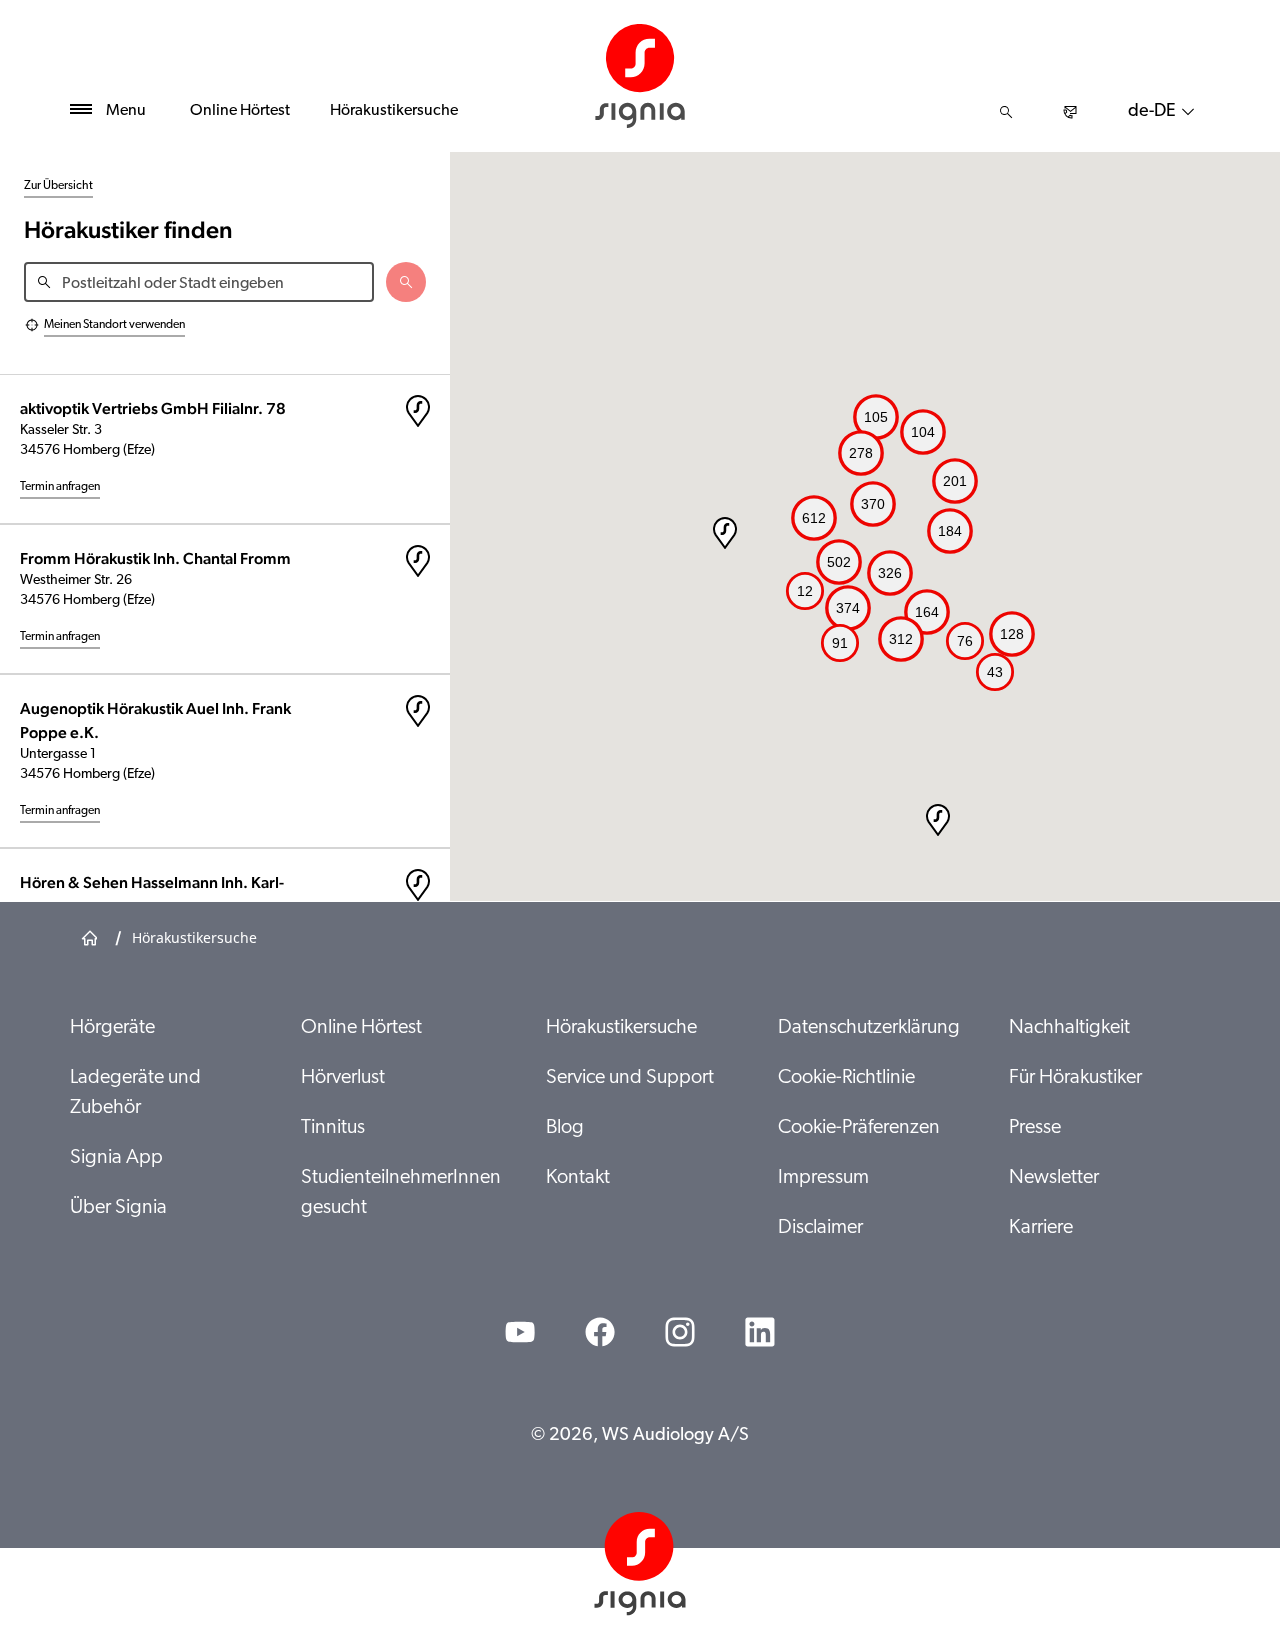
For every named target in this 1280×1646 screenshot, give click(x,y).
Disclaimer (820, 1228)
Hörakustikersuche (394, 111)
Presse (1035, 1128)
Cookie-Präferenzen (859, 1128)
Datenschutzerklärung (869, 1028)
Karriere (1041, 1228)
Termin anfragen (60, 487)
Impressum (823, 1178)
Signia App (116, 1158)
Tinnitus (333, 1128)
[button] (938, 820)
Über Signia (118, 1208)
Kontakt (578, 1178)
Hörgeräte (112, 1028)
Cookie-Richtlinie (846, 1078)
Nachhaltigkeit (1069, 1028)
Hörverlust (343, 1078)
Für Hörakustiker (1075, 1078)
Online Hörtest (240, 111)
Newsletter (1054, 1178)
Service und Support (630, 1078)
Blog (565, 1128)
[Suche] (1006, 112)
